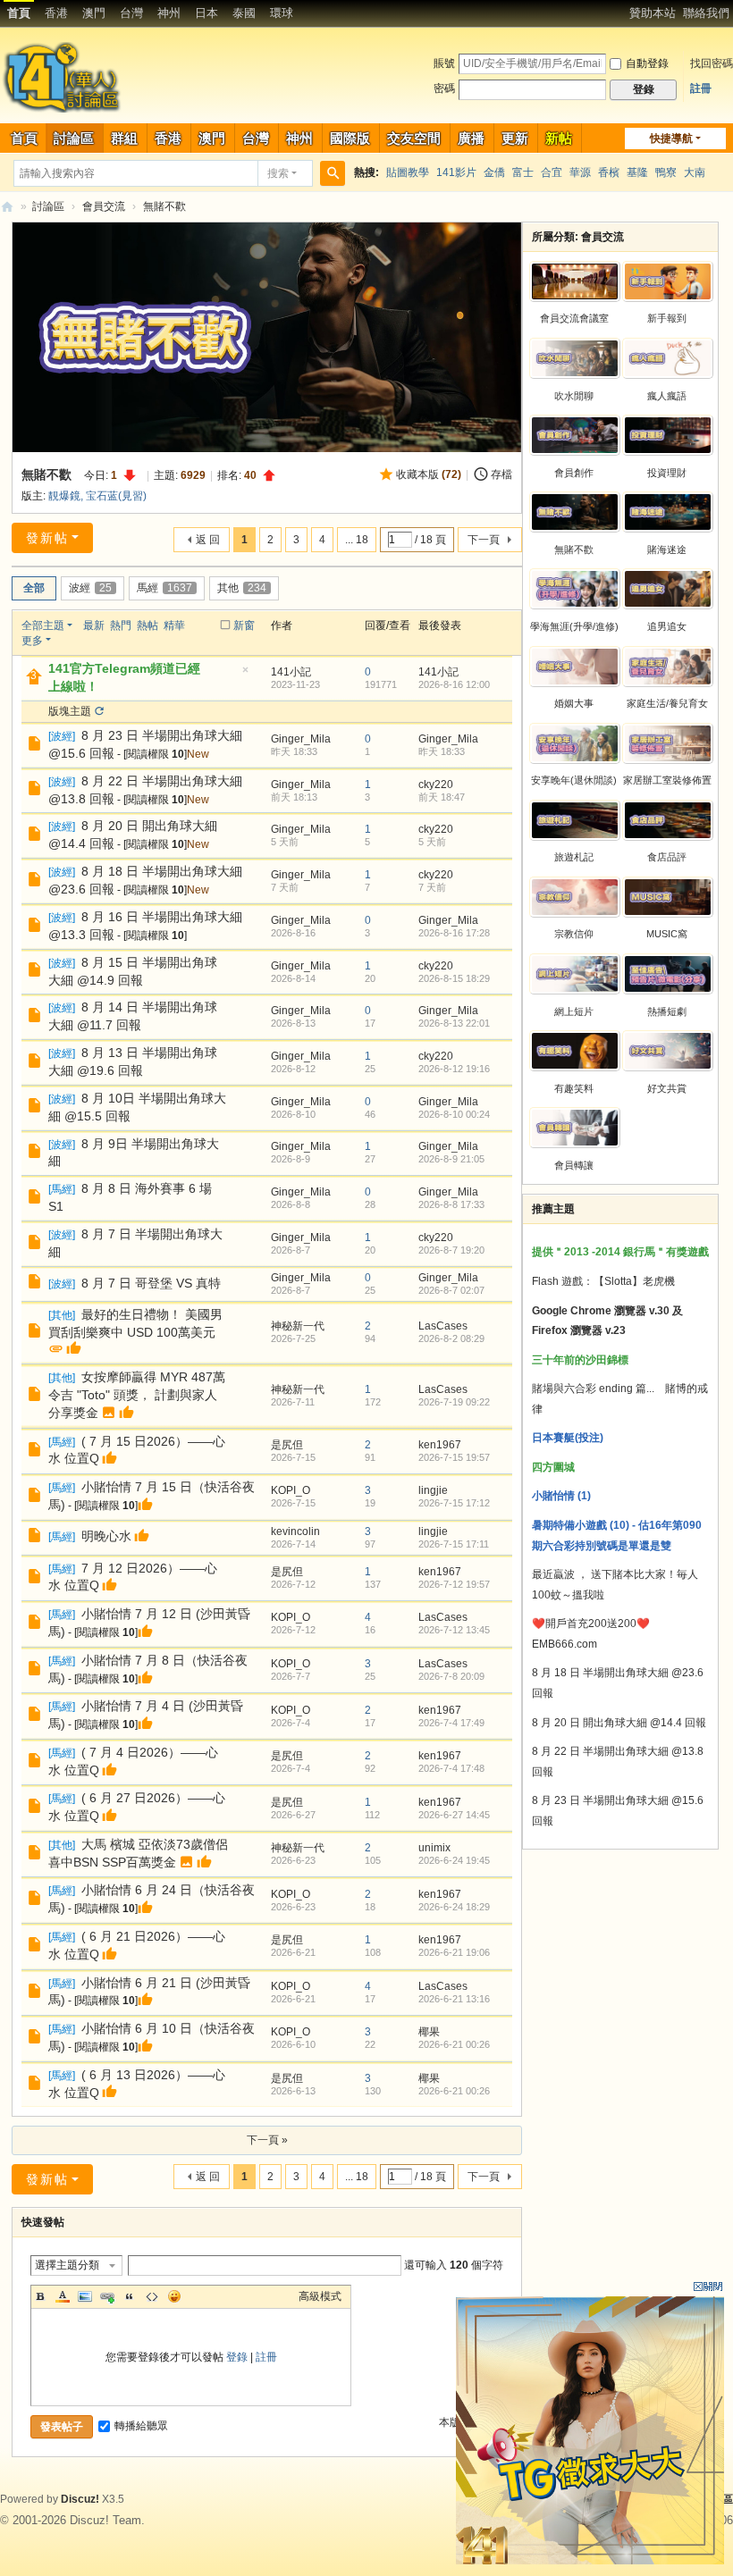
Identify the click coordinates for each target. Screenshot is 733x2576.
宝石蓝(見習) (116, 496)
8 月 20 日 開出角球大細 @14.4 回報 (619, 1723)
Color (63, 2296)
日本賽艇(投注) (568, 1438)
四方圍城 (553, 1467)
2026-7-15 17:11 (454, 1544)
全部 (34, 588)
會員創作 (574, 473)
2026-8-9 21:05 (451, 1159)
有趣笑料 (574, 1088)
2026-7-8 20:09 (451, 1676)
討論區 (74, 138)
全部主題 (43, 625)
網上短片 (574, 1011)
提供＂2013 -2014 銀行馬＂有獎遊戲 (620, 1252)
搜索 (278, 173)
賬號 (444, 63)
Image (85, 2296)
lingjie (433, 1490)
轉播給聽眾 (141, 2426)
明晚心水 (106, 1536)
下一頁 (484, 540)
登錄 (237, 2357)
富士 (523, 172)
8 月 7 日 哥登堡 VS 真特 (151, 1283)
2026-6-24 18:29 (454, 1907)
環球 (282, 13)
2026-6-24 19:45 (454, 1860)
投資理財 (667, 473)
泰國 (244, 13)
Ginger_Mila (301, 739)
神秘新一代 (298, 1326)
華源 (580, 172)
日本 (206, 13)
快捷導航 (671, 138)
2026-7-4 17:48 (451, 1768)
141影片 (456, 172)
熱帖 (147, 625)
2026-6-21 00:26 (454, 2044)
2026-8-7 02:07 (451, 1290)
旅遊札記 (574, 857)
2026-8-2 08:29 (451, 1338)
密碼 (444, 88)
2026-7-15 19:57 (454, 1457)
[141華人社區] (63, 77)
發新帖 (47, 538)
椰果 (429, 2032)
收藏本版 (429, 474)
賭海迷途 (667, 550)
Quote (130, 2296)
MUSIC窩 (667, 934)
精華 (174, 625)
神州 (169, 13)
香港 (56, 13)
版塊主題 (70, 711)
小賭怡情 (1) (561, 1496)
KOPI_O (291, 1490)
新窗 (244, 625)
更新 (515, 138)
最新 (94, 625)
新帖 (559, 138)
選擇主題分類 (67, 2265)
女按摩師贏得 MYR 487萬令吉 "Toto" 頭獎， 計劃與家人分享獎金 (137, 1395)
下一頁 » (267, 2140)
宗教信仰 (574, 934)
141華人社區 (7, 207)
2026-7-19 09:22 (454, 1402)
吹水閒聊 (574, 396)
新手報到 (667, 318)
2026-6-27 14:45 (454, 1815)
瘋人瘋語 (667, 396)
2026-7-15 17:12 (454, 1503)
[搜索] (333, 173)
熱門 (121, 625)
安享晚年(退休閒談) (574, 780)
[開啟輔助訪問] (621, 13)
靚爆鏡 (64, 496)
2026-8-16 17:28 (454, 933)
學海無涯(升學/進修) (574, 626)
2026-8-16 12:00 (454, 684)
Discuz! (80, 2499)
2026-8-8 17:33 (451, 1204)
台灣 (131, 13)
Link (107, 2296)
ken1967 (440, 1445)
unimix (434, 1848)
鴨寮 (666, 172)
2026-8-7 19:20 (451, 1250)
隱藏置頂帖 (245, 675)
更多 (32, 641)
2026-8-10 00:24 (454, 1114)
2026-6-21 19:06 (454, 1952)
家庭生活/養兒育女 (667, 703)
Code (152, 2296)
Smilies (174, 2296)
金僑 (494, 172)
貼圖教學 (408, 172)
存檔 (501, 474)
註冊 (701, 88)
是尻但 (287, 1445)
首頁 (19, 13)
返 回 (208, 540)
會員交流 (104, 206)
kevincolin (295, 1531)
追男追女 (667, 626)
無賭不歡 (164, 206)
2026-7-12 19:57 (454, 1584)
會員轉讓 (574, 1165)
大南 (695, 172)
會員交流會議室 (574, 318)
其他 (242, 588)
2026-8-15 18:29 (454, 978)
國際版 (350, 138)
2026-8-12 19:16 (454, 1069)
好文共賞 (667, 1088)
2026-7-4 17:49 (451, 1723)
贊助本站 (653, 13)
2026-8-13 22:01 (454, 1023)
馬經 (164, 588)
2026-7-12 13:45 (454, 1630)
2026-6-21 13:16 (454, 1999)
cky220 (436, 785)
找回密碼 (712, 63)
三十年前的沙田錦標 (580, 1360)
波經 (90, 588)
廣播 (471, 138)
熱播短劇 (667, 1011)
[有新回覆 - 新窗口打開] (36, 746)
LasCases (443, 1326)
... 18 (357, 540)
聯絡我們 (706, 13)
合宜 (552, 172)
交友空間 (414, 138)
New (198, 754)
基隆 (637, 172)
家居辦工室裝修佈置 (667, 780)
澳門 (94, 13)
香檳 (609, 172)
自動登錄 (647, 63)
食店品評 (667, 857)
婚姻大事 (574, 703)
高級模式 (320, 2296)
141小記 (291, 672)
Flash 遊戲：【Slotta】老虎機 (603, 1281)
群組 (124, 138)
